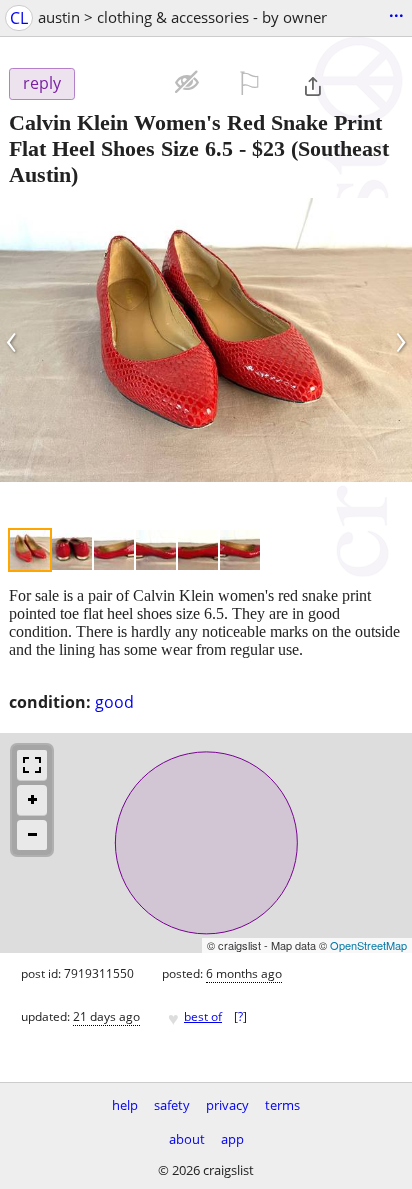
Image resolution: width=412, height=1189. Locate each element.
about (187, 1139)
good (114, 702)
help (125, 1105)
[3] (114, 550)
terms (282, 1105)
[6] (240, 550)
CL (19, 18)
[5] (198, 550)
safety (172, 1105)
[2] (72, 550)
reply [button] (42, 83)
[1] (30, 550)
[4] (156, 550)
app (232, 1139)
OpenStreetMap (368, 945)
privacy (227, 1105)
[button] (124, 81)
